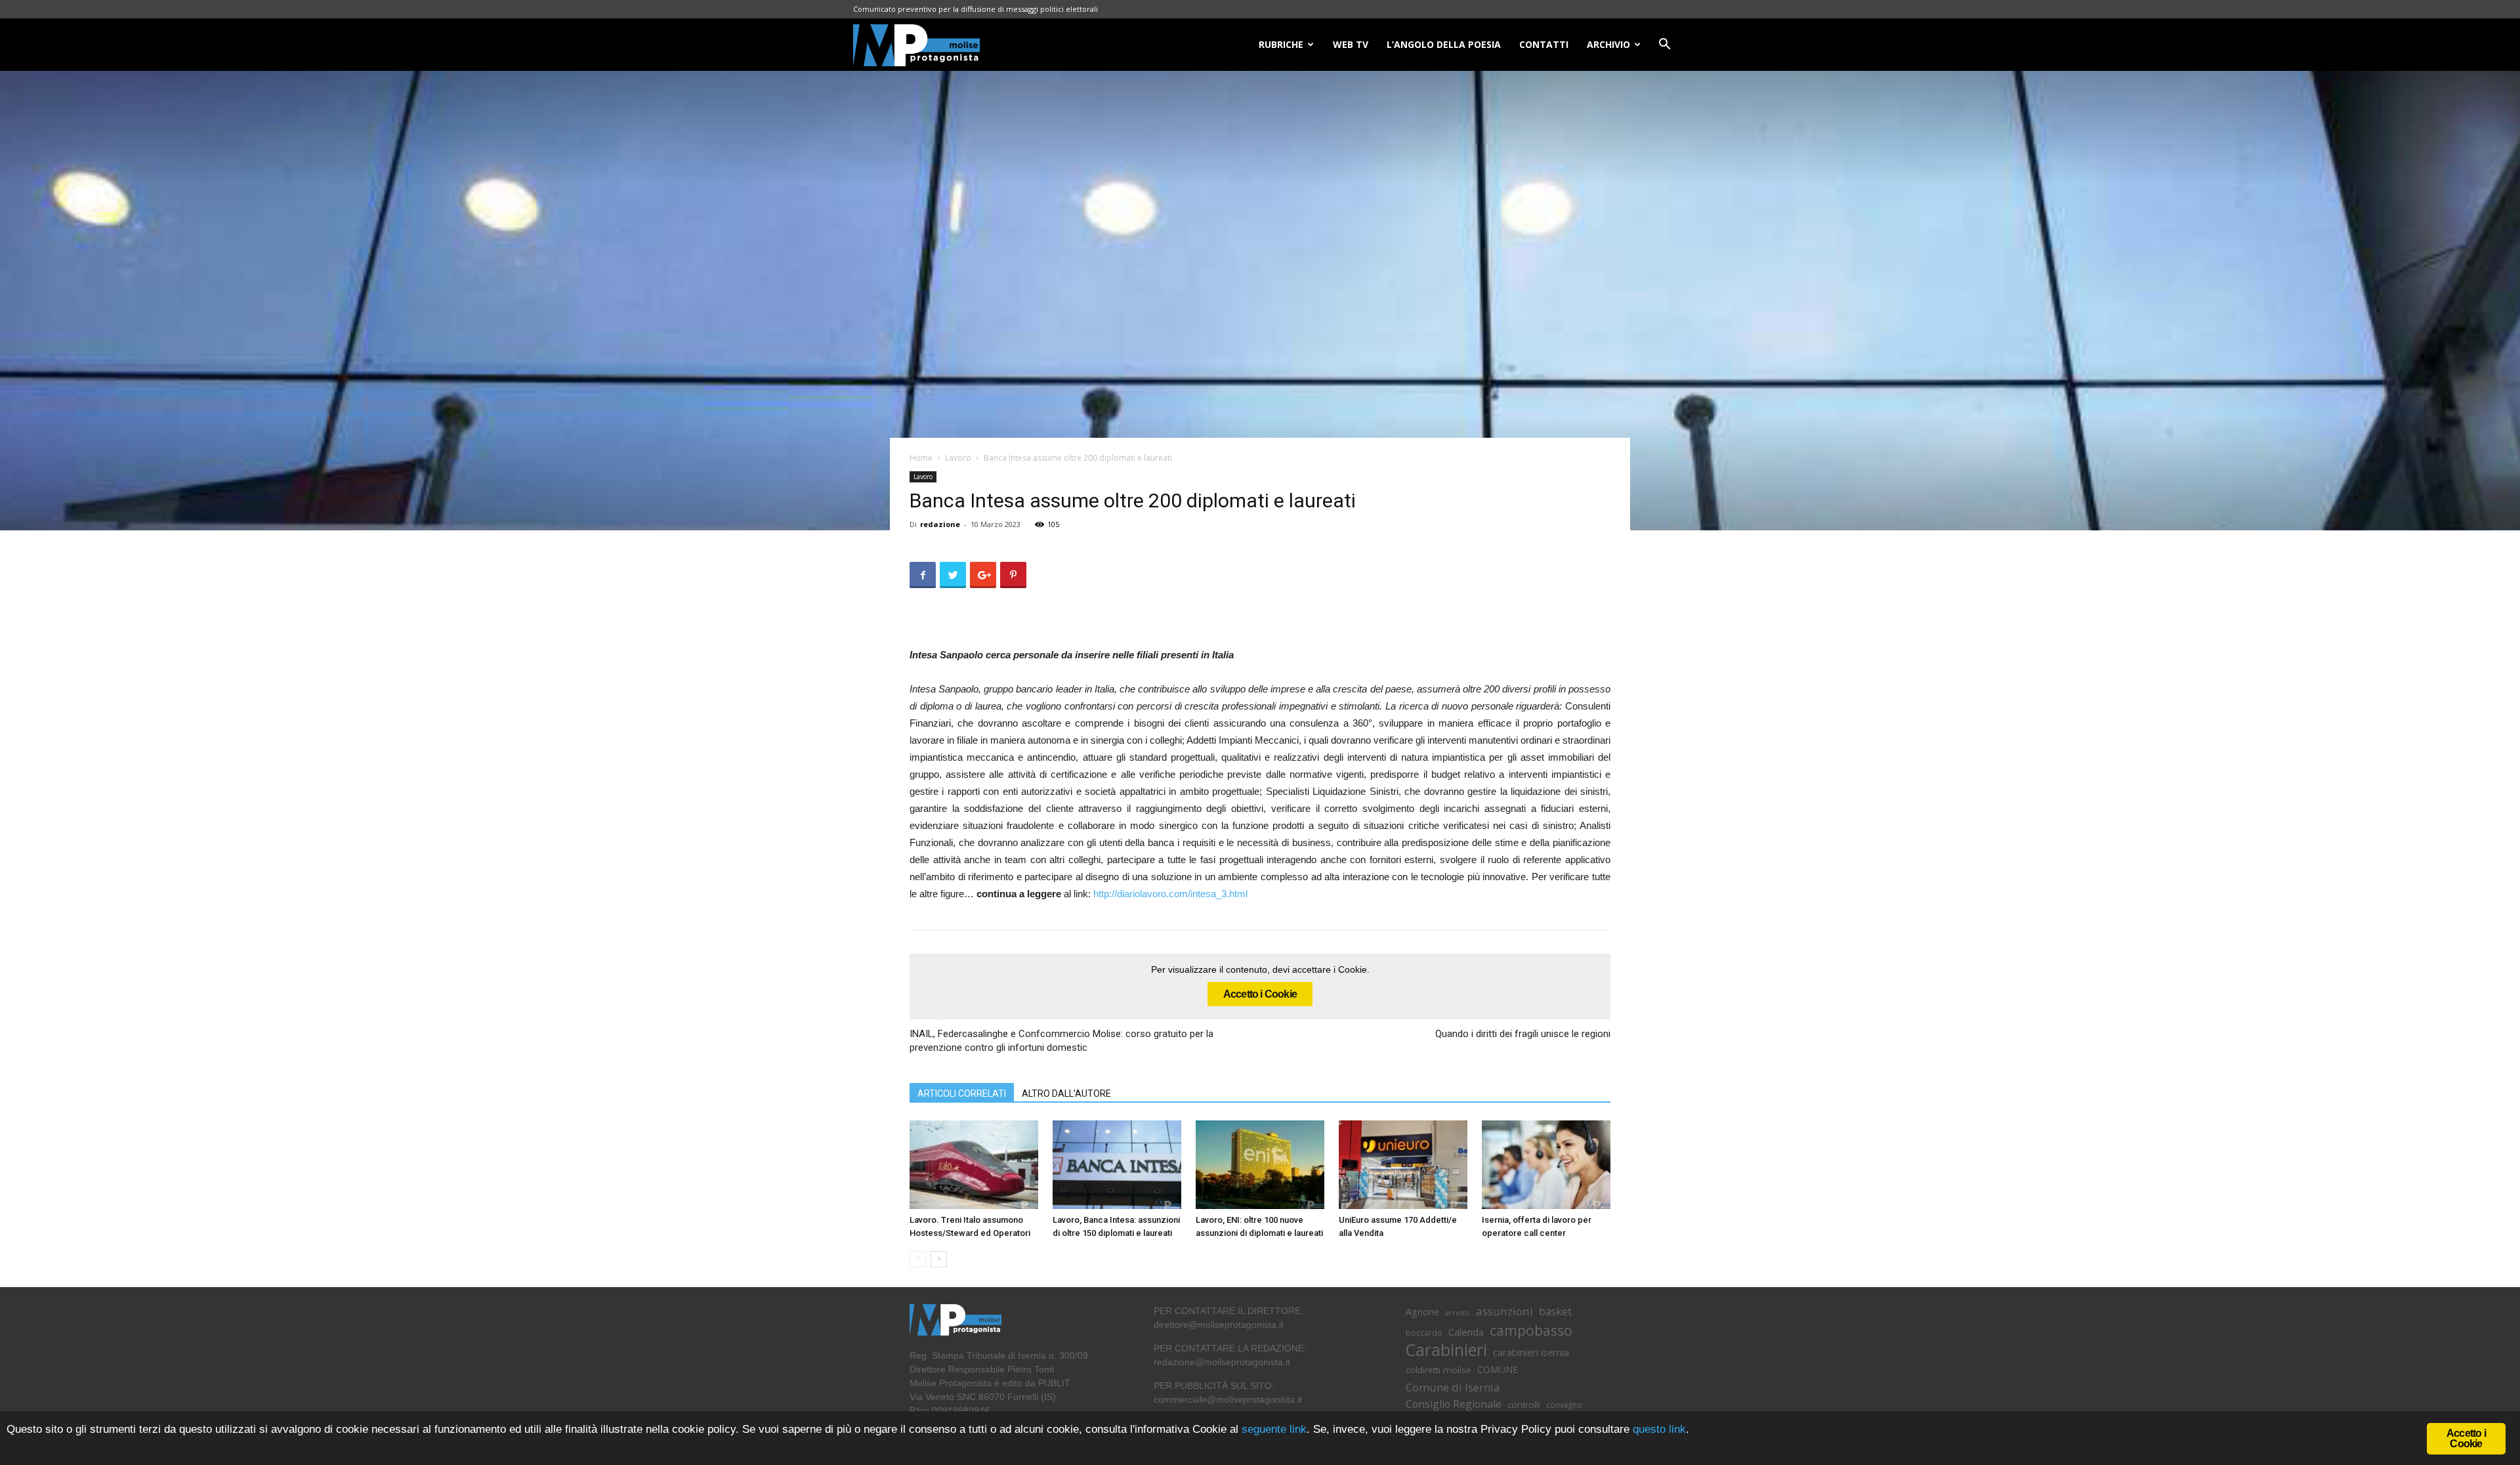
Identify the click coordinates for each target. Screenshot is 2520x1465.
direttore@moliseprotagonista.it (1219, 1325)
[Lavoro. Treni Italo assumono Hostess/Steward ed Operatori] (974, 1165)
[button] (1664, 46)
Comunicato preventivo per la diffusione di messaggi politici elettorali (976, 9)
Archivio (1608, 44)
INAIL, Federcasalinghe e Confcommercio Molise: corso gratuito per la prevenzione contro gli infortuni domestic (1061, 1041)
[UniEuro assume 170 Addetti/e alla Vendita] (1403, 1165)
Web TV (1351, 44)
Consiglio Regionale (1454, 1404)
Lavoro (958, 458)
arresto (1458, 1313)
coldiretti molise (1438, 1370)
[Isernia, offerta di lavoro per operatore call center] (1546, 1165)
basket (1555, 1312)
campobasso (1531, 1330)
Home (921, 458)
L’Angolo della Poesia (1444, 44)
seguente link (1274, 1429)
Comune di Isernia (1453, 1387)
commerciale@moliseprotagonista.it (1228, 1399)
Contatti (1544, 44)
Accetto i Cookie (1260, 994)
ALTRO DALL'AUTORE (1066, 1093)
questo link (1658, 1429)
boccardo (1424, 1333)
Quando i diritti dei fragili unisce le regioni (1523, 1034)
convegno (1564, 1405)
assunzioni (1504, 1311)
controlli (1524, 1405)
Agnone (1422, 1311)
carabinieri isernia (1531, 1352)
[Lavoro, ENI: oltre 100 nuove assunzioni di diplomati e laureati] (1260, 1165)
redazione (940, 524)
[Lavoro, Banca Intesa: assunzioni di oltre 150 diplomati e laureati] (1117, 1165)
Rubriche (1281, 44)
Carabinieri (1446, 1350)
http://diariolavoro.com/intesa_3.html (1170, 894)
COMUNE (1498, 1369)
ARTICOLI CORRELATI (962, 1093)
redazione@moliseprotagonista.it (1222, 1362)
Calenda (1466, 1332)
